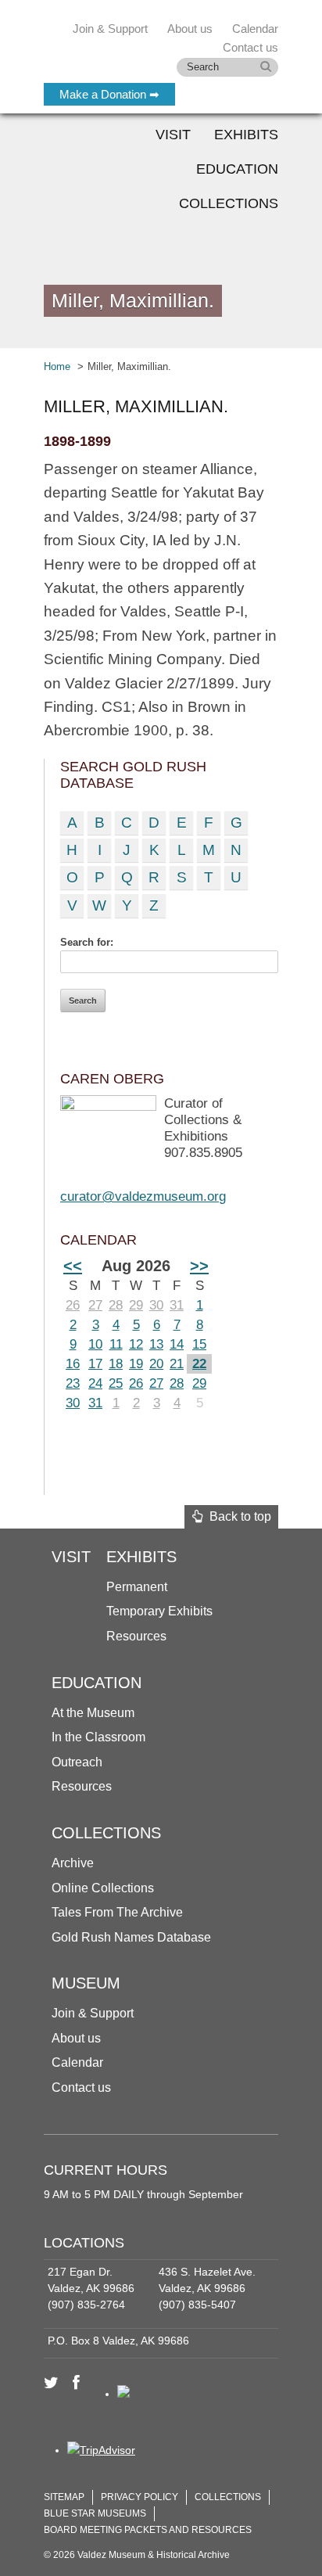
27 (95, 1305)
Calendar (255, 29)
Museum (86, 1983)
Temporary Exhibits (159, 1611)
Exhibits (246, 135)
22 (199, 1364)
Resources (136, 1636)
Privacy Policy (140, 2497)
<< (73, 1266)
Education (237, 169)
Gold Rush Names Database (131, 1937)
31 (177, 1305)
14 (177, 1344)
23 (73, 1383)
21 (177, 1364)
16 (73, 1364)
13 (156, 1344)
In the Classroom (98, 1737)
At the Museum (93, 1713)
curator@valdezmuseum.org (143, 1196)
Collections (229, 203)
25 (116, 1383)
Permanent (137, 1587)
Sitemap (64, 2497)
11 (116, 1344)
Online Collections (103, 1888)
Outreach (77, 1762)
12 (136, 1344)
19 (136, 1364)
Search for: (87, 942)
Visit (173, 135)
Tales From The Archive (117, 1912)
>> (199, 1266)
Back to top (237, 1516)
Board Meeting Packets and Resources (148, 2530)
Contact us (81, 2087)
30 (156, 1305)
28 (116, 1305)
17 (95, 1364)
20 (156, 1364)
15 (199, 1344)
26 (73, 1305)
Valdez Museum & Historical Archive (147, 47)
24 (95, 1383)
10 (95, 1344)
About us (76, 2038)
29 (136, 1305)
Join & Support (93, 2013)
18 (116, 1364)
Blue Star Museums (95, 2513)
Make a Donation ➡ (109, 94)
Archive (73, 1863)
